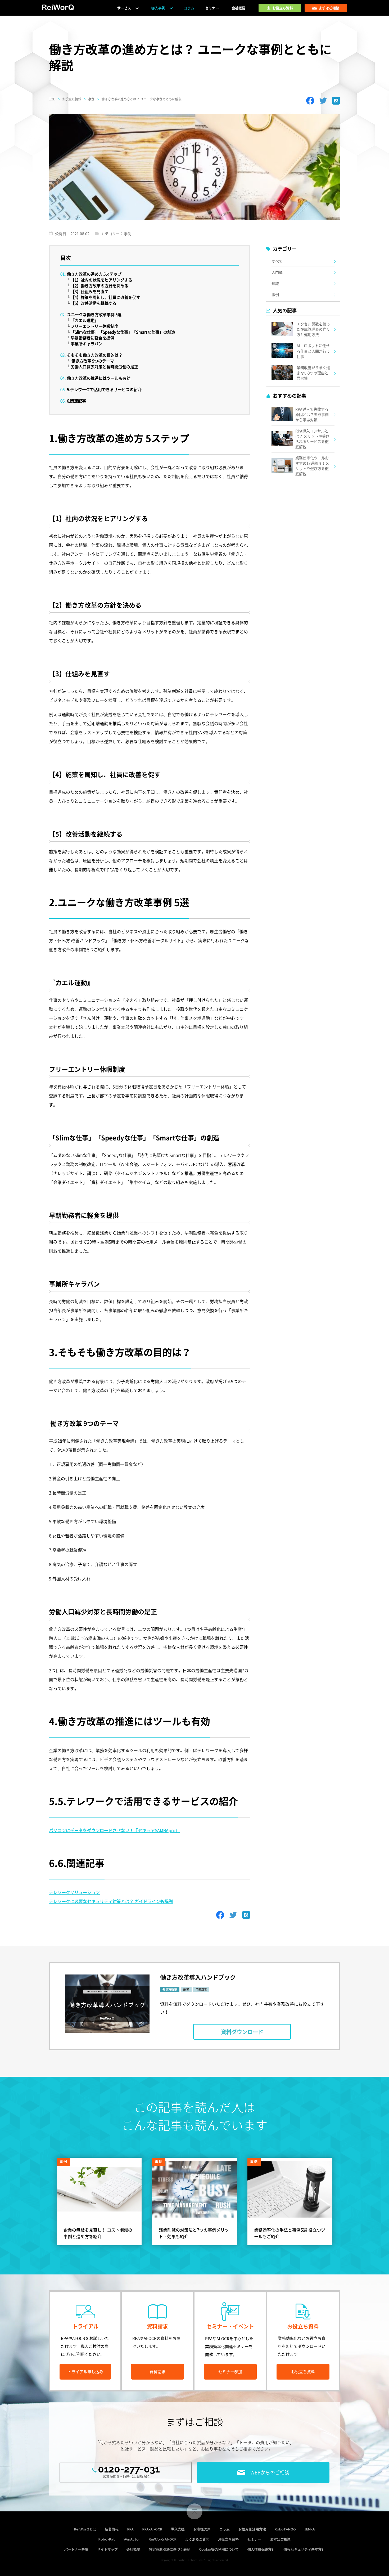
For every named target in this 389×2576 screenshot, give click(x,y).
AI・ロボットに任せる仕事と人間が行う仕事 (313, 351)
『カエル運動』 (85, 320)
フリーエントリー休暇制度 (94, 326)
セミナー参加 (230, 2372)
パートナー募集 (76, 2549)
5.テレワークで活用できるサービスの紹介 (104, 389)
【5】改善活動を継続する (94, 303)
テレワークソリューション (74, 1892)
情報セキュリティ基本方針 (304, 2549)
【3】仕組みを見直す (90, 291)
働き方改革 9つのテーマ (92, 361)
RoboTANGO (285, 2529)
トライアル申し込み (85, 2372)
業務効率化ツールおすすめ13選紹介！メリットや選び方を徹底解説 (312, 466)
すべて (277, 261)
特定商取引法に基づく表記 (170, 2549)
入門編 (277, 272)
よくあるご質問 (197, 2539)
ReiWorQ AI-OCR (163, 2539)
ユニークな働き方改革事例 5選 (94, 315)
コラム (189, 8)
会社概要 (238, 8)
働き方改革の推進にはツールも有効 (99, 378)
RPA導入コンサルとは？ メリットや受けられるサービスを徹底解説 (312, 439)
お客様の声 (202, 2529)
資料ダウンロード (242, 2032)
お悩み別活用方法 (252, 2529)
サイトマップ (107, 2549)
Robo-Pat (107, 2539)
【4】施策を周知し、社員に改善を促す (105, 297)
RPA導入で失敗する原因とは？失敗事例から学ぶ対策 (312, 414)
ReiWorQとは (85, 2529)
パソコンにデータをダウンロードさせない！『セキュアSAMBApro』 (114, 1830)
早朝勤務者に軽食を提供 (92, 338)
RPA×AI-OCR (152, 2529)
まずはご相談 (280, 2539)
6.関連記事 (76, 401)
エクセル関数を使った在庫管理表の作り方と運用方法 (313, 329)
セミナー (212, 8)
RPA (130, 2529)
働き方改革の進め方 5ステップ (94, 274)
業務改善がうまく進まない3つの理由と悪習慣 (313, 373)
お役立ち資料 (303, 2372)
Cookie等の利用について (219, 2549)
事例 (91, 99)
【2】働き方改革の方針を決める (99, 286)
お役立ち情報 (72, 99)
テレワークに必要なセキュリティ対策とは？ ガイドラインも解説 (111, 1901)
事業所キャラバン (87, 344)
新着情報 (112, 2529)
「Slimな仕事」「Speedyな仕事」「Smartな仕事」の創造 (123, 332)
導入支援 (178, 2529)
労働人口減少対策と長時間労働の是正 (104, 367)
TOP (52, 99)
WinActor (132, 2539)
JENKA (310, 2529)
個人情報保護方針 (261, 2549)
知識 (275, 283)
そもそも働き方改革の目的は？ (95, 355)
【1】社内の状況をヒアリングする (101, 280)
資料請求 (157, 2372)
